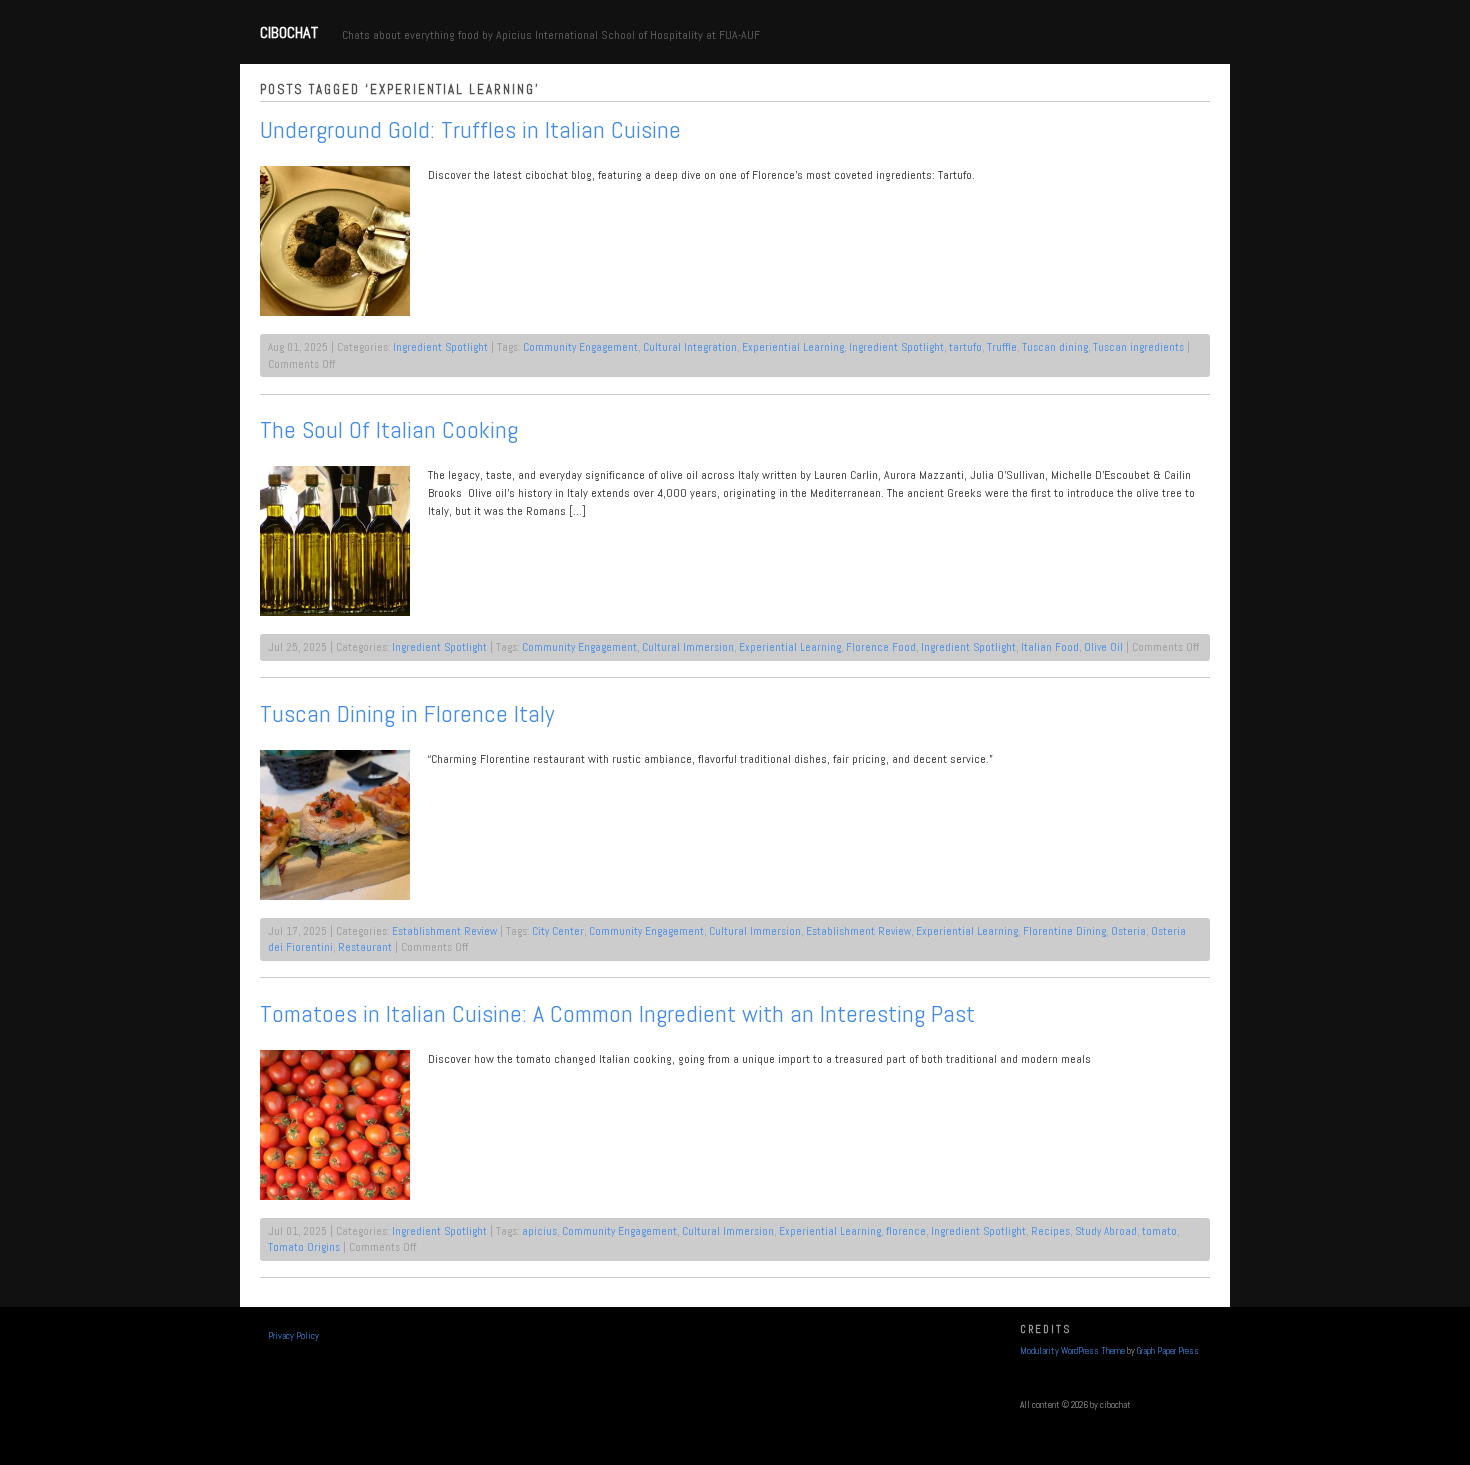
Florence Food (881, 647)
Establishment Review (444, 931)
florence (906, 1231)
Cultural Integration (690, 347)
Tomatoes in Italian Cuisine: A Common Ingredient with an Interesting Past (617, 1013)
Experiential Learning (793, 347)
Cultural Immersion (688, 647)
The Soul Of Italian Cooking (389, 429)
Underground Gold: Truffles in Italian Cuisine (470, 129)
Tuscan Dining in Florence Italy (407, 713)
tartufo (965, 347)
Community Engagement (580, 347)
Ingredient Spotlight (440, 347)
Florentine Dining (1064, 931)
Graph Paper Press (1168, 1351)
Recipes (1050, 1231)
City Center (558, 931)
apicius (539, 1231)
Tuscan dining (1055, 347)
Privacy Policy (293, 1336)
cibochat (289, 32)
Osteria (1128, 931)
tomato (1159, 1231)
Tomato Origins (304, 1247)
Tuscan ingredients (1138, 347)
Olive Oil (1103, 647)
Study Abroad (1106, 1231)
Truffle (1002, 347)
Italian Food (1050, 647)
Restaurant (365, 947)
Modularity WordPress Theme (1072, 1351)
